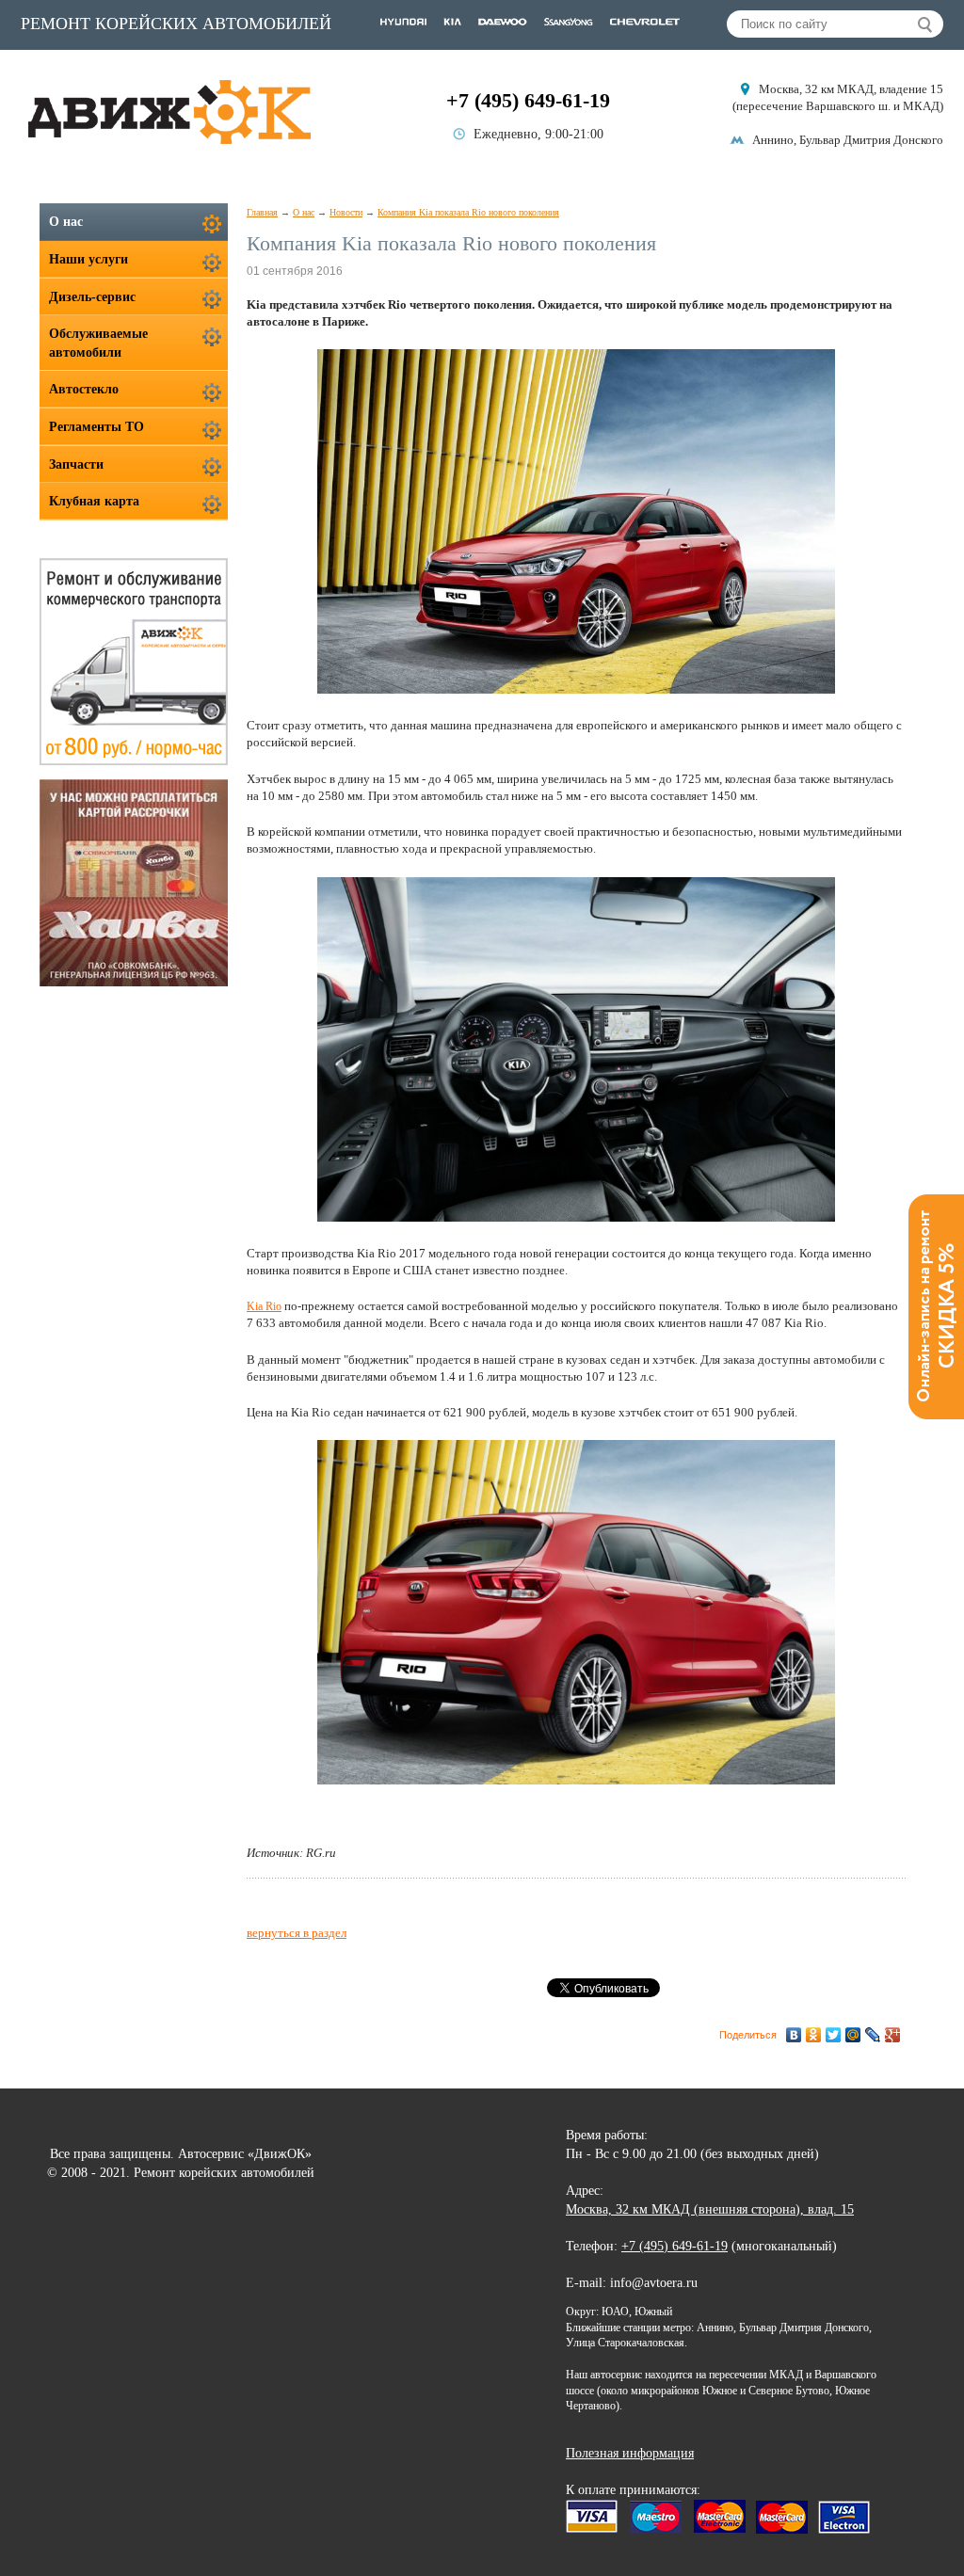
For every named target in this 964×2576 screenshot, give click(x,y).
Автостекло (84, 389)
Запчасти (76, 464)
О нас (304, 212)
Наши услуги (88, 259)
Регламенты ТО (96, 427)
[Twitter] (834, 2035)
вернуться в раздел (297, 1933)
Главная (262, 212)
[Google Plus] (893, 2035)
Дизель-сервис (92, 297)
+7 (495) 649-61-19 (528, 100)
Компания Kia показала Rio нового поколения (468, 212)
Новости (346, 212)
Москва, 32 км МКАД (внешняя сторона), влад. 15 (710, 2209)
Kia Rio (264, 1306)
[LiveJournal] (873, 2035)
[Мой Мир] (853, 2035)
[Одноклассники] (814, 2035)
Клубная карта (94, 501)
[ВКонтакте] (794, 2035)
